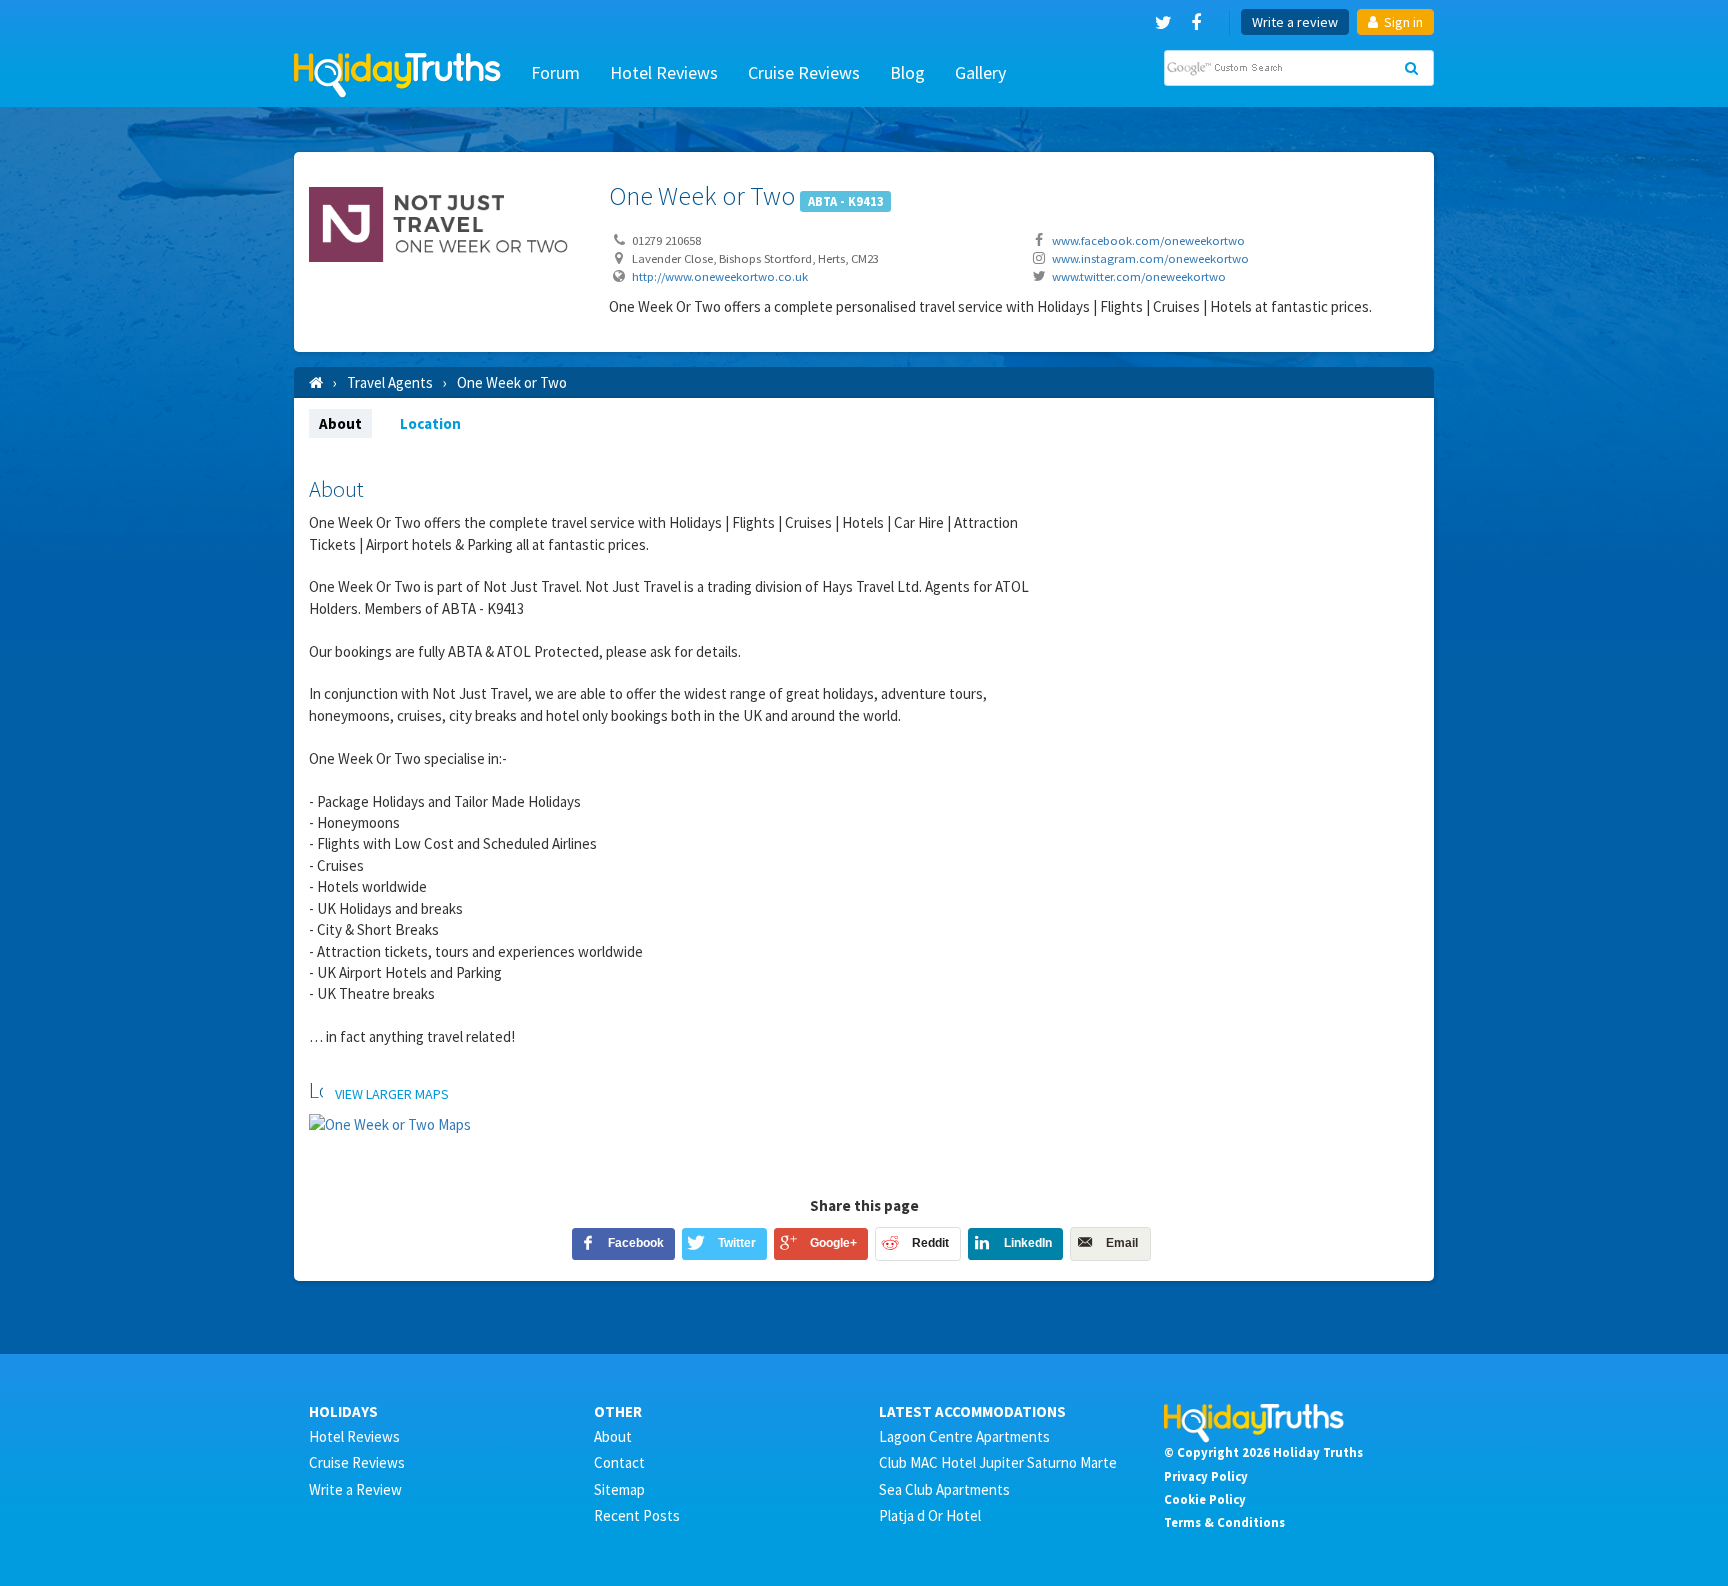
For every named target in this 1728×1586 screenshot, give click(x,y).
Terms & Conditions (1224, 1522)
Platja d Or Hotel (930, 1515)
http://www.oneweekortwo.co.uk (720, 276)
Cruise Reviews (804, 72)
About (340, 423)
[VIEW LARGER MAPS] (390, 1123)
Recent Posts (637, 1515)
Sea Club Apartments (944, 1489)
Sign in (1402, 22)
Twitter (737, 1243)
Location (430, 423)
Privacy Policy (1206, 1476)
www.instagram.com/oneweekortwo (1150, 258)
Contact (619, 1462)
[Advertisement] (1244, 602)
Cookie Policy (1205, 1499)
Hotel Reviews (664, 72)
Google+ (833, 1243)
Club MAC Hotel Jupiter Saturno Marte (998, 1462)
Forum (555, 72)
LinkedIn (1028, 1243)
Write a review (1295, 22)
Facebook (636, 1243)
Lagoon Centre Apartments (964, 1436)
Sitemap (619, 1489)
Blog (907, 72)
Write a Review (355, 1489)
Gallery (980, 72)
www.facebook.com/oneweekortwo (1148, 240)
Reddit (930, 1243)
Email (1122, 1243)
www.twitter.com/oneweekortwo (1139, 276)
